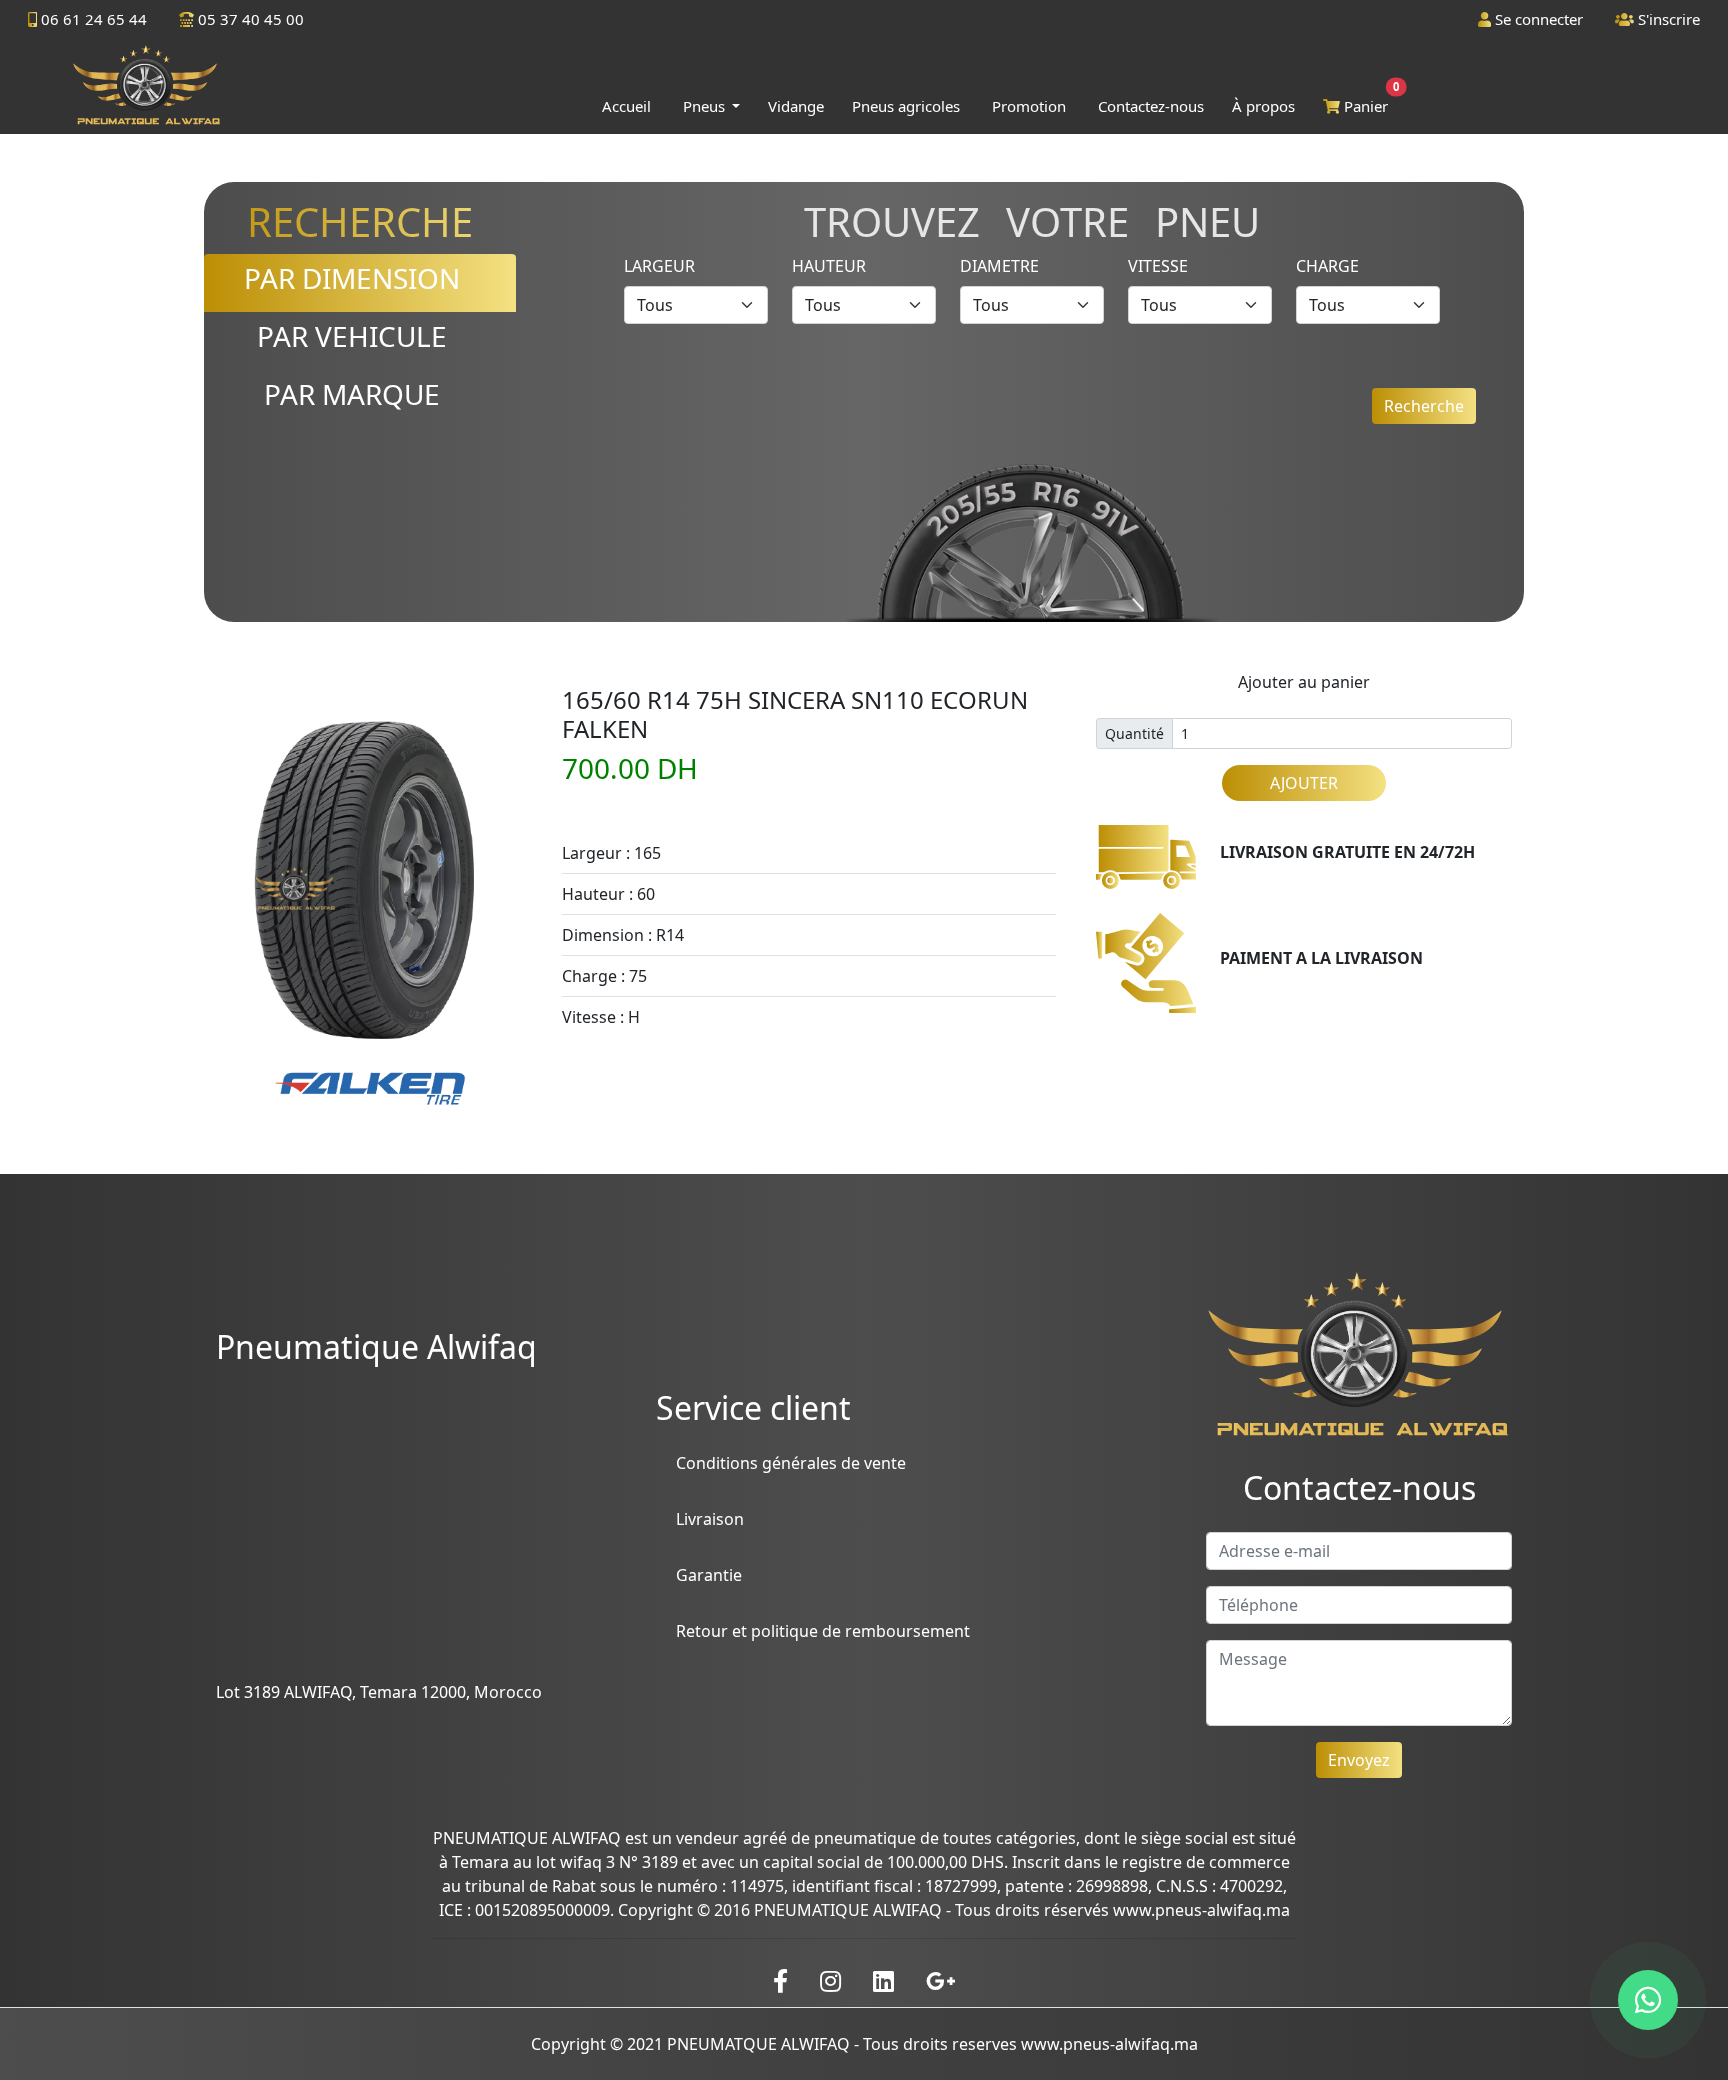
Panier (1368, 101)
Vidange (796, 106)
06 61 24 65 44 (92, 19)
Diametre (999, 266)
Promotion (1029, 106)
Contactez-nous (1151, 106)
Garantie (709, 1575)
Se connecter (1537, 19)
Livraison (710, 1519)
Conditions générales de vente (791, 1463)
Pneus (706, 106)
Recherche (1424, 406)
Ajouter (1304, 783)
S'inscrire (1667, 19)
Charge (1327, 266)
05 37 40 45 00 (249, 19)
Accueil (626, 106)
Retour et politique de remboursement (823, 1631)
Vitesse (1158, 266)
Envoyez (1359, 1760)
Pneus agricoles (906, 106)
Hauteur (829, 266)
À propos (1263, 106)
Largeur (659, 266)
